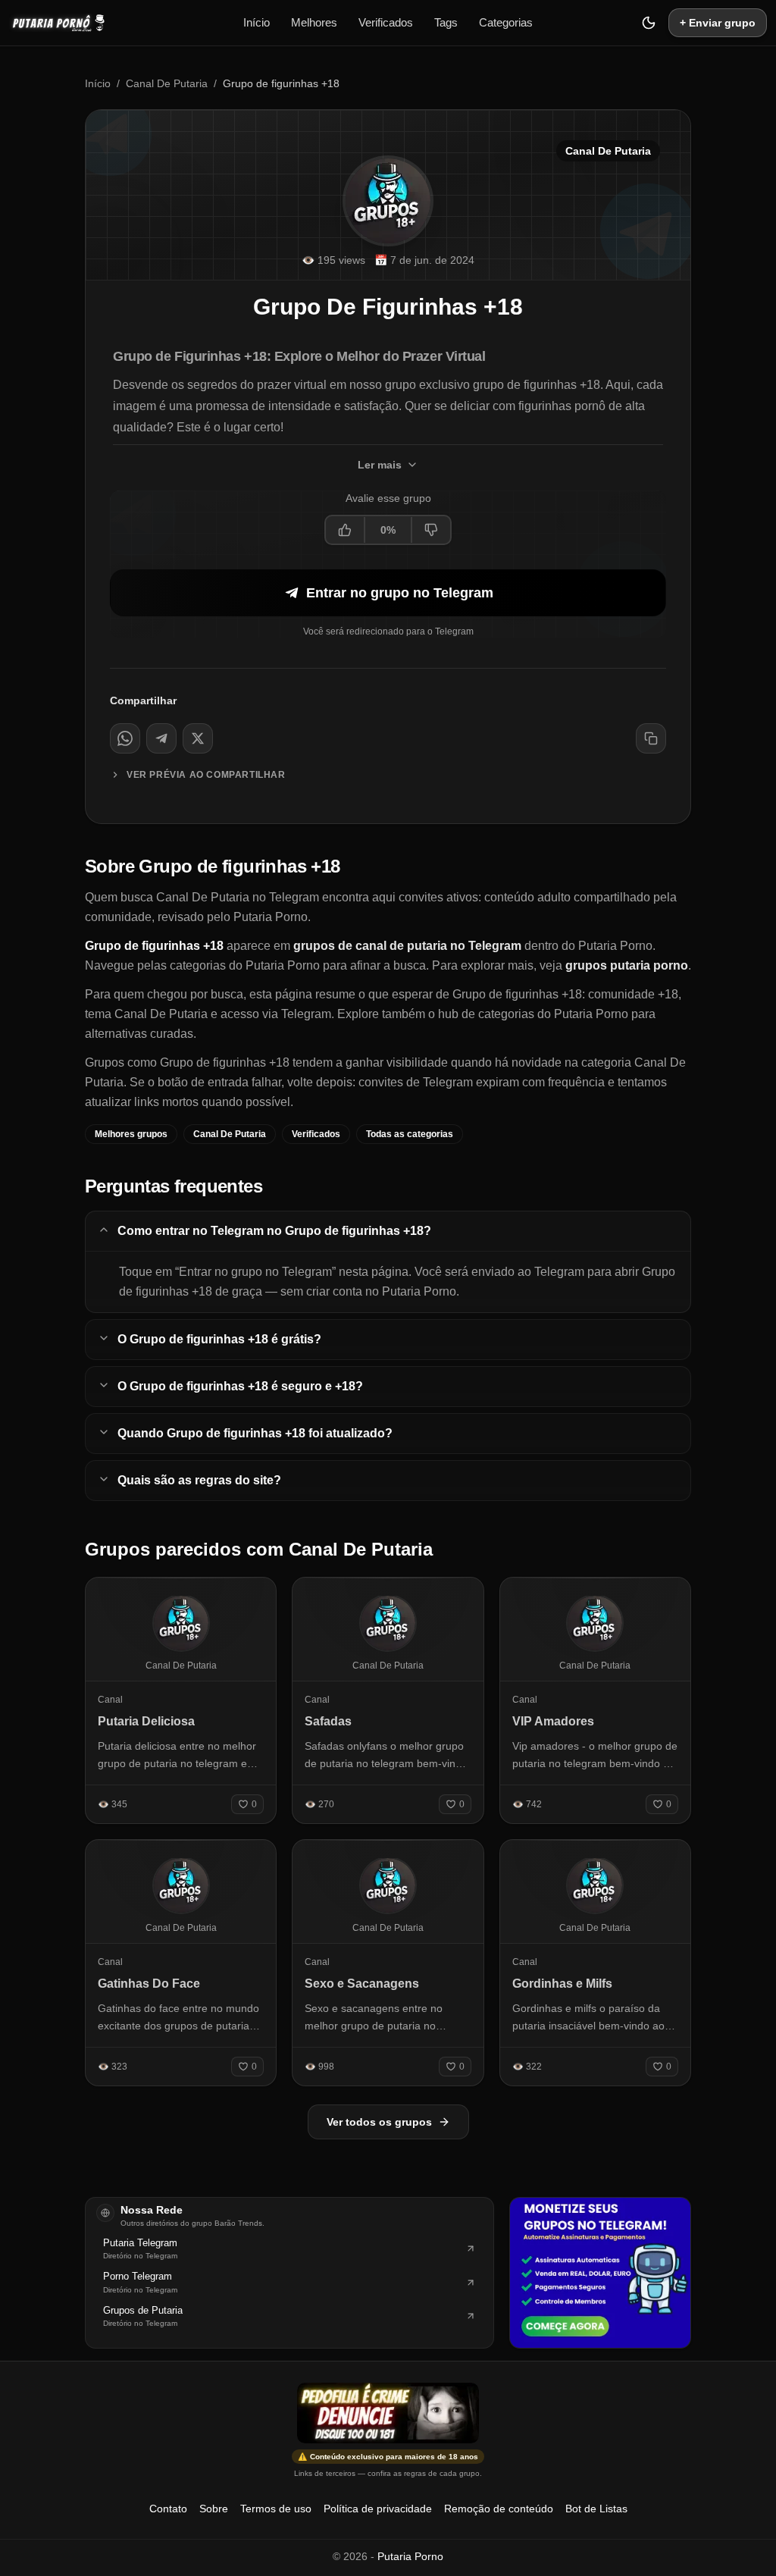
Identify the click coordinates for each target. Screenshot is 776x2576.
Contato (168, 2509)
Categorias (506, 22)
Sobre (214, 2509)
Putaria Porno (410, 2556)
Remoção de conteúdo (499, 2509)
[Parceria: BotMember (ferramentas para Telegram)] (600, 2273)
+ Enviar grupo (718, 23)
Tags (446, 22)
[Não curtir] (430, 530)
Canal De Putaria (167, 83)
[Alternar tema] (649, 23)
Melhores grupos (131, 1134)
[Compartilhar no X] (198, 738)
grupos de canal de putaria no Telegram (407, 946)
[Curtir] (346, 530)
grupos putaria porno (627, 965)
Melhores (314, 22)
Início (257, 22)
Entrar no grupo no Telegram (400, 593)
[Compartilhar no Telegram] (161, 738)
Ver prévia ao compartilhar (206, 775)
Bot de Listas (596, 2509)
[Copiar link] (651, 738)
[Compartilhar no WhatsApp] (125, 738)
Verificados (386, 22)
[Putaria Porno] (66, 23)
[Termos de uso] (388, 2413)
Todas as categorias (410, 1134)
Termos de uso (276, 2509)
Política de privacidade (378, 2509)
